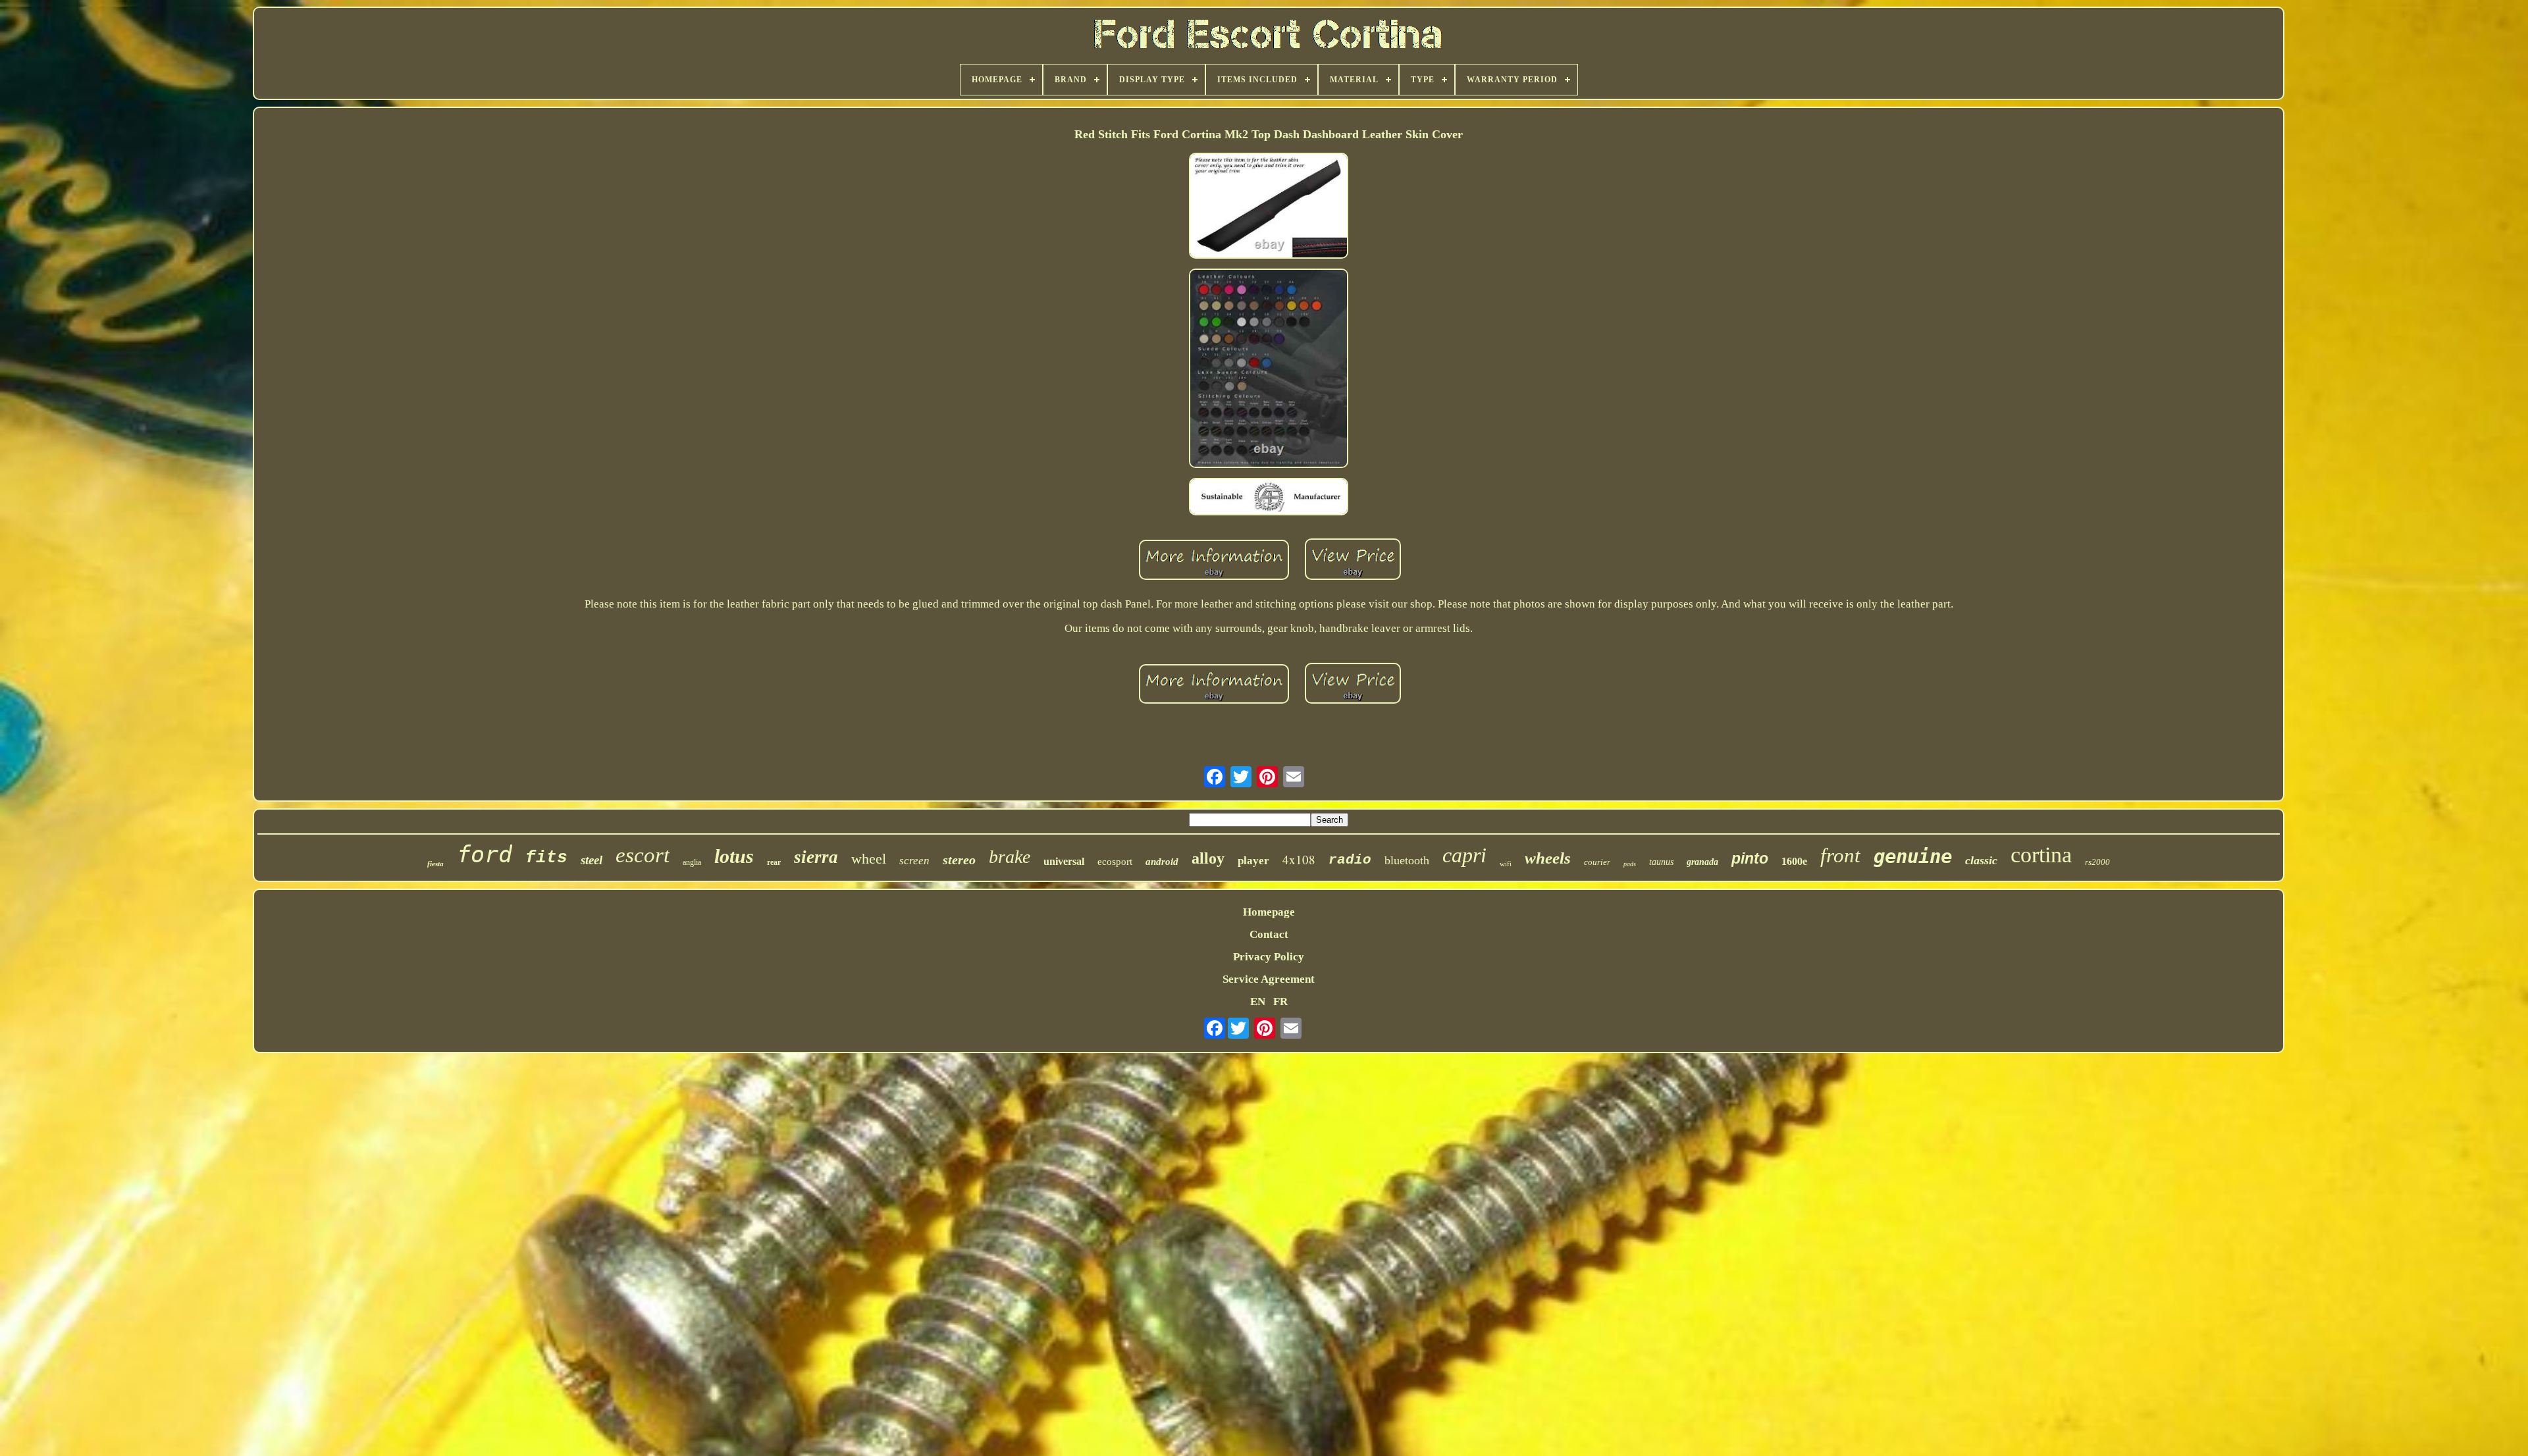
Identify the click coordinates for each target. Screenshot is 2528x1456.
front (1840, 855)
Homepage (1269, 912)
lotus (734, 856)
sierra (816, 857)
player (1253, 861)
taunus (1661, 862)
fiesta (435, 864)
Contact (1269, 934)
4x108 (1299, 859)
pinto (1750, 858)
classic (1981, 860)
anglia (692, 862)
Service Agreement (1269, 979)
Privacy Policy (1269, 957)
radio (1350, 860)
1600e (1794, 861)
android (1162, 862)
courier (1597, 862)
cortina (2041, 855)
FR (1280, 1001)
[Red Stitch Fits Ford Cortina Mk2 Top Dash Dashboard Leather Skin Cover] (1269, 207)
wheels (1548, 858)
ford (485, 854)
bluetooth (1407, 860)
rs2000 (2097, 862)
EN (1258, 1001)
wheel (869, 859)
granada (1702, 862)
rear (774, 862)
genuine (1913, 856)
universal (1064, 861)
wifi (1506, 864)
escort (643, 855)
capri (1464, 855)
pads (1630, 864)
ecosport (1115, 862)
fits (546, 858)
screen (914, 861)
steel (592, 860)
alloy (1208, 858)
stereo (959, 860)
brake (1010, 857)
